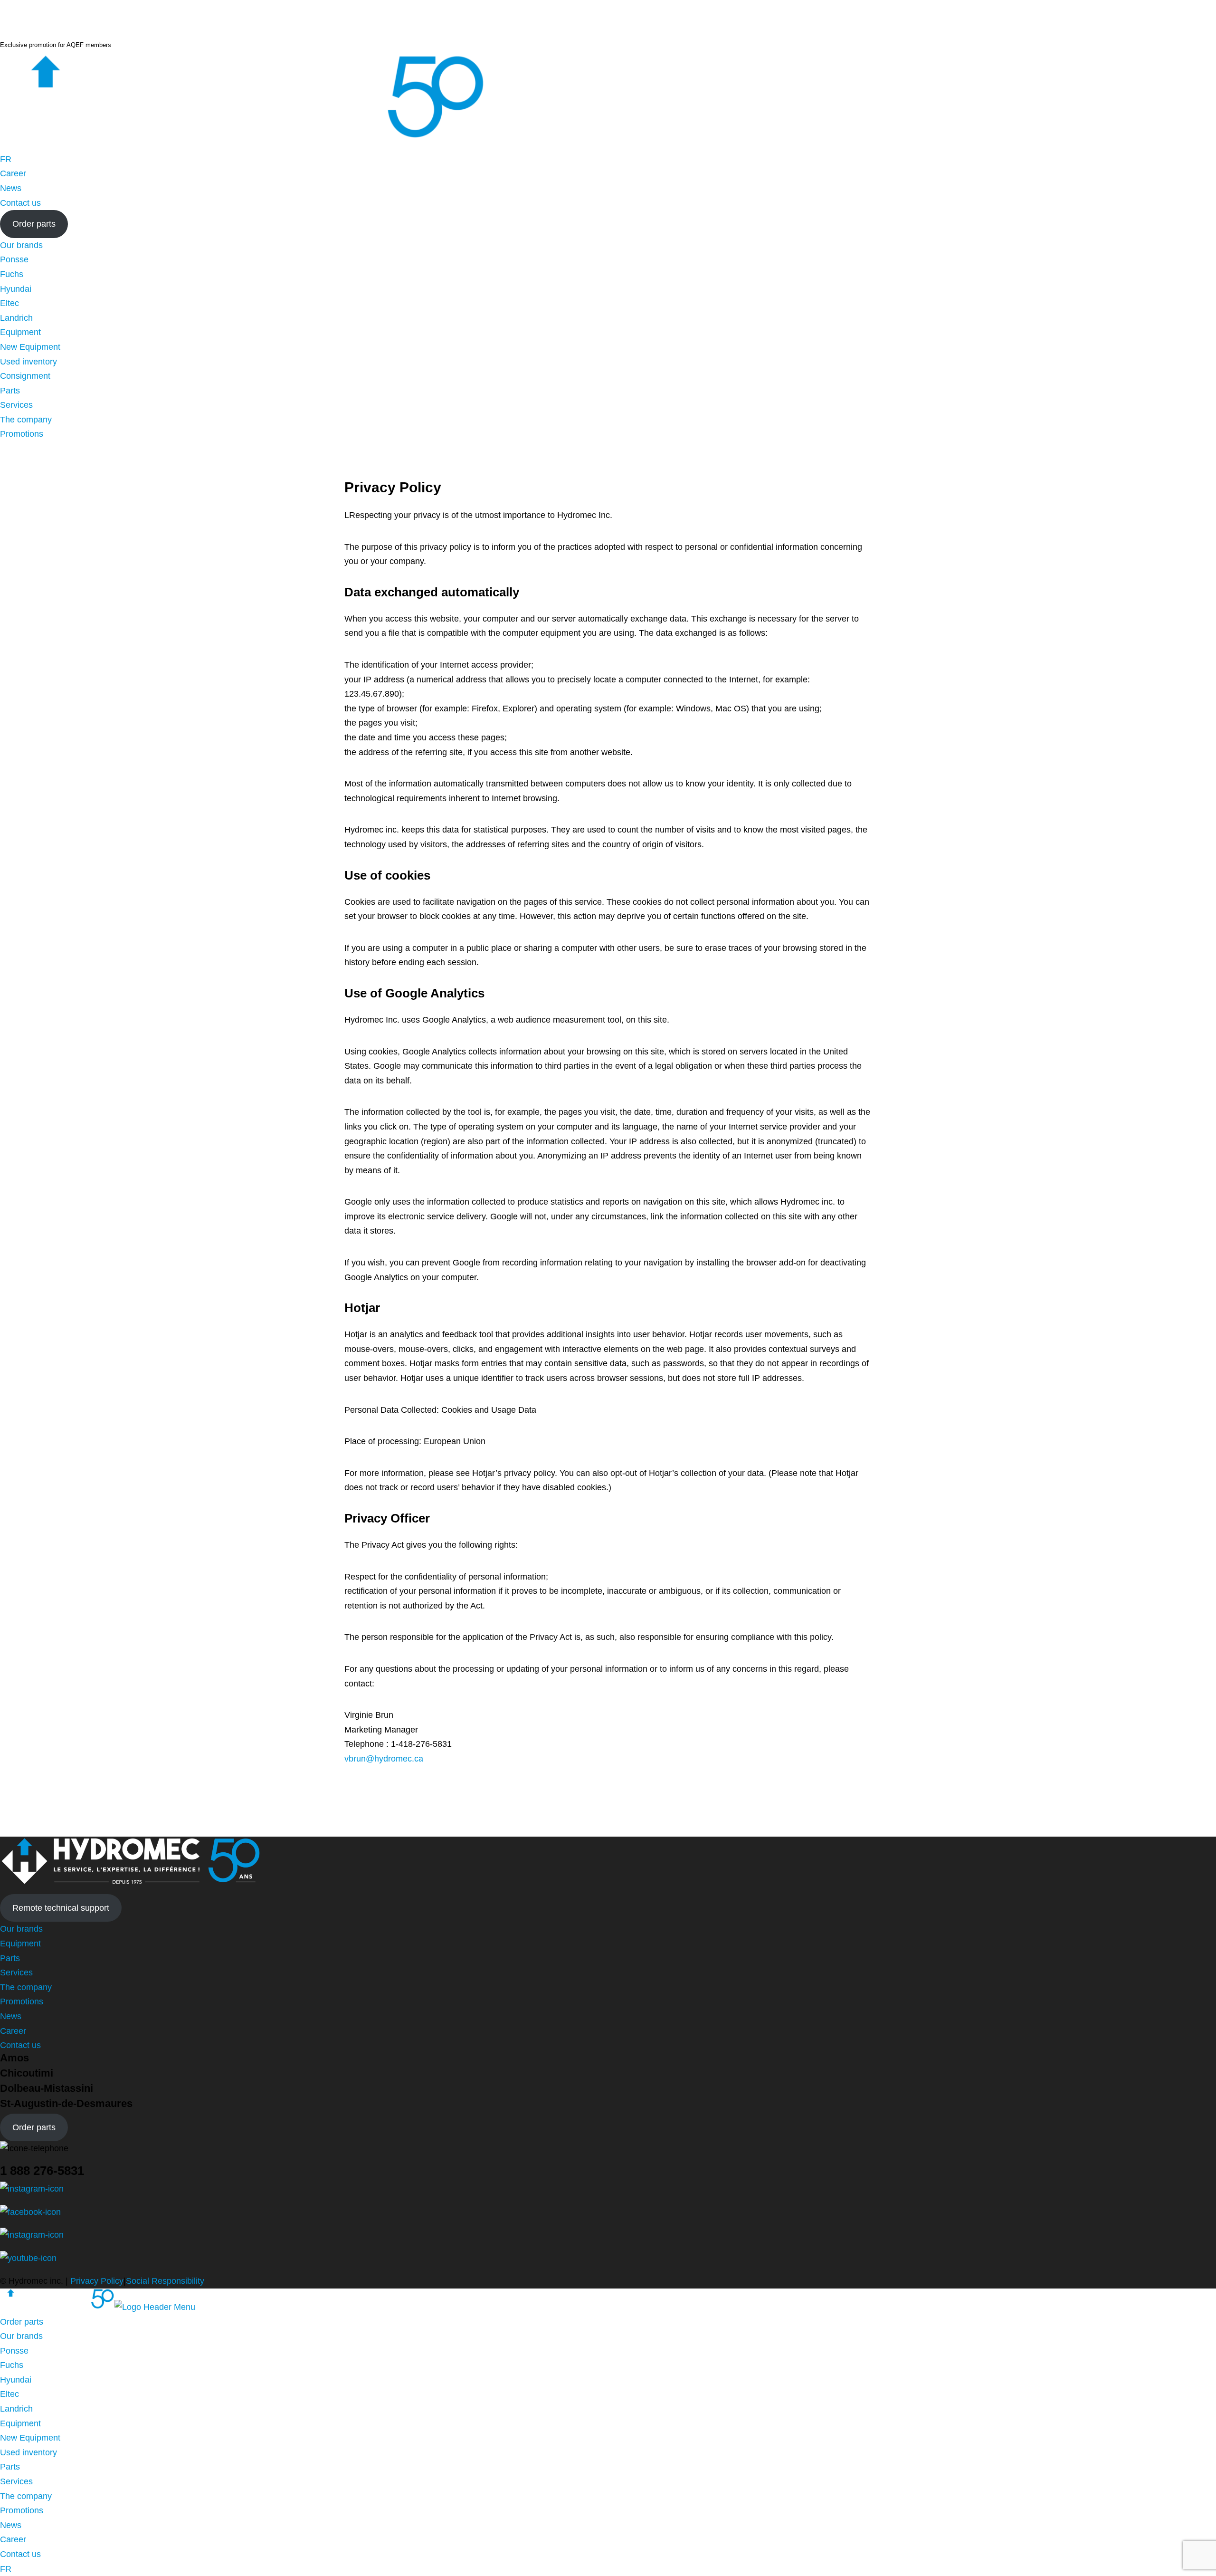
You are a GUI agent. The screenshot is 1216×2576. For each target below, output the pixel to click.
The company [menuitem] (26, 2496)
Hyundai (16, 289)
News (11, 188)
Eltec (9, 303)
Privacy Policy (97, 2281)
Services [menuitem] (16, 2481)
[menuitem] (6, 159)
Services (16, 405)
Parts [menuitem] (10, 2467)
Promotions (22, 434)
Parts (10, 391)
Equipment (20, 332)
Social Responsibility (165, 2281)
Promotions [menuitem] (22, 2510)
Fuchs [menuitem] (12, 2365)
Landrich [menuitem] (16, 2409)
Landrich (16, 318)
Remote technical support (61, 1908)
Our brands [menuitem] (21, 2336)
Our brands (21, 245)
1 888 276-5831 (42, 2171)
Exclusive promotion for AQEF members (56, 45)
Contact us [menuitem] (20, 2554)
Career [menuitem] (13, 2539)
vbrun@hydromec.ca (384, 1759)
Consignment (25, 376)
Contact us (20, 203)
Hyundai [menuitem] (16, 2380)
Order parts (34, 224)
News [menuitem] (11, 2525)
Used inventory (28, 362)
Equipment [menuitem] (20, 2423)
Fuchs (12, 274)
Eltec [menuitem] (9, 2394)
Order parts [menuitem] (22, 2322)
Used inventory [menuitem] (28, 2452)
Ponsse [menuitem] (14, 2351)
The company (26, 420)
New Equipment (30, 347)
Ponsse (14, 259)
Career (13, 173)
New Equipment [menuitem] (30, 2438)
